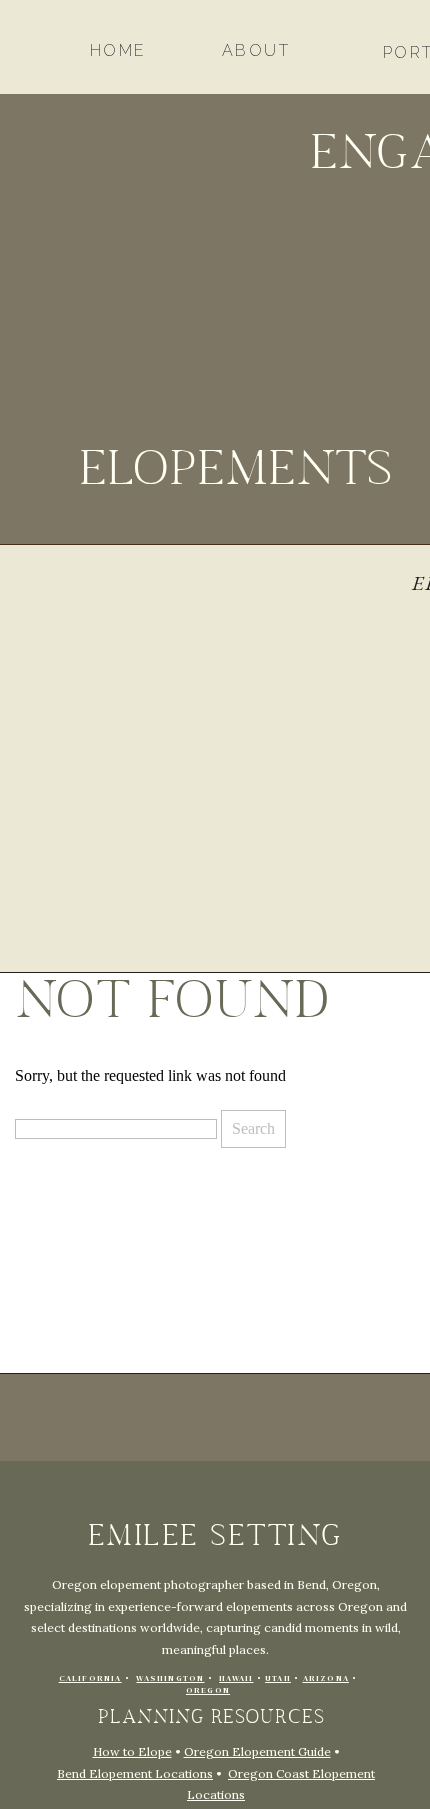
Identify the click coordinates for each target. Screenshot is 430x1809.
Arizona (326, 1678)
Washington (170, 1678)
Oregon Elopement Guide (257, 1751)
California (90, 1678)
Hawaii (236, 1678)
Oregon (208, 1690)
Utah (278, 1678)
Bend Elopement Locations (135, 1773)
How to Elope (132, 1751)
